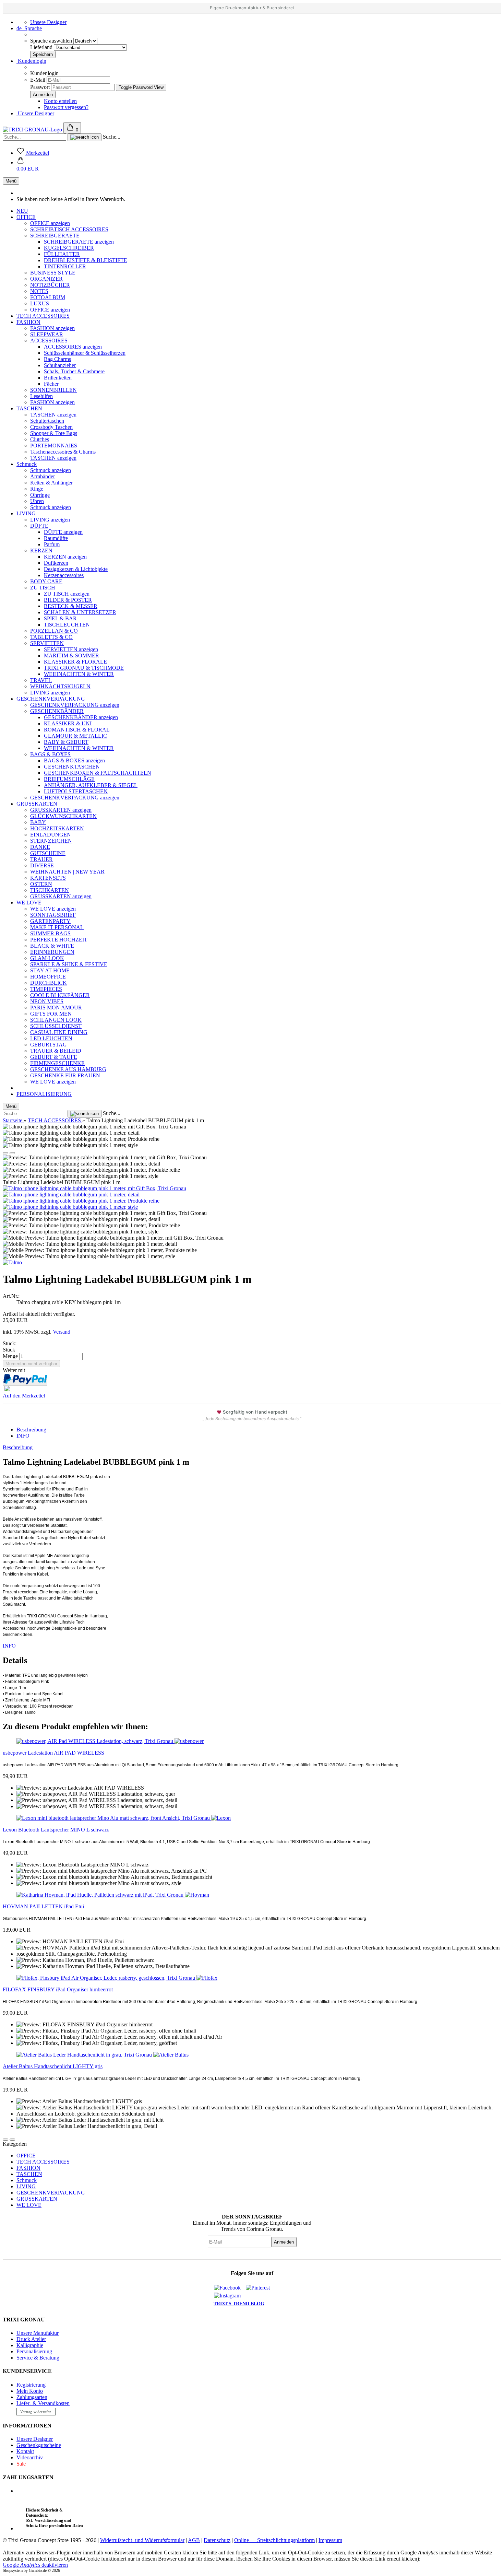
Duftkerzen (56, 563)
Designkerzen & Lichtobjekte (76, 569)
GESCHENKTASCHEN (72, 767)
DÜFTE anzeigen (63, 532)
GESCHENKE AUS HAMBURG (68, 1069)
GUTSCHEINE (48, 853)
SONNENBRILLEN (53, 390)
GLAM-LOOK (47, 958)
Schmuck (27, 464)
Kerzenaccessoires (64, 575)
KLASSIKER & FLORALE (75, 662)
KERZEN (41, 551)
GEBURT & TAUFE (54, 1057)
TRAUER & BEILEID (56, 1051)
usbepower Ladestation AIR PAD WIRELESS (53, 1753)
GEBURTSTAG (49, 1045)
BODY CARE (46, 581)
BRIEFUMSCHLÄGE (69, 779)
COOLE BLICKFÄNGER (60, 995)
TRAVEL (41, 680)
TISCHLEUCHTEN (67, 625)
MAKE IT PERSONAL (57, 927)
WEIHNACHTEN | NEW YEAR (67, 872)
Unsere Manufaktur (38, 2333)
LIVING (26, 513)
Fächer (51, 384)
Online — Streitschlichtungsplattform (274, 2540)
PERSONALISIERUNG (44, 1094)
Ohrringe (40, 495)
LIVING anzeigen (50, 520)
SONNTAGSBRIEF (53, 915)
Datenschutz (217, 2540)
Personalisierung (34, 2351)
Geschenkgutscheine (39, 2445)
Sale (21, 2464)
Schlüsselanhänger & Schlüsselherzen (85, 353)
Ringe (37, 489)
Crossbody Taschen (51, 427)
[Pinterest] (260, 2288)
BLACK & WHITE (52, 946)
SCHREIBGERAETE (55, 236)
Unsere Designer (48, 22)
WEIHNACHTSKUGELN (60, 686)
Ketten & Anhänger (51, 483)
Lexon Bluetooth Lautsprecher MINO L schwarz (56, 1830)
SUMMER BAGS (50, 933)
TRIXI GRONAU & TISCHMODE (84, 668)
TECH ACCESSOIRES (43, 316)
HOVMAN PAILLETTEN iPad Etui (43, 1906)
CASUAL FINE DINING (59, 1032)
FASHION (28, 322)
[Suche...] (85, 137)
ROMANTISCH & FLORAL (77, 730)
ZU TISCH (43, 588)
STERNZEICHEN (51, 841)
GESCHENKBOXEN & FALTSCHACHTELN (98, 773)
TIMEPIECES (46, 989)
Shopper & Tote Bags (54, 433)
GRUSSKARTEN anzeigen (61, 810)
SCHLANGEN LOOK (56, 1020)
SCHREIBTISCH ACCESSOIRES (69, 229)
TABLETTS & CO (51, 637)
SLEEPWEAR (47, 334)
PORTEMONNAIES (54, 446)
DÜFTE (39, 526)
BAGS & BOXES (50, 754)
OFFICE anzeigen (50, 223)
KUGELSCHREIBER (69, 248)
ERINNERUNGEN (52, 952)
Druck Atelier (31, 2339)
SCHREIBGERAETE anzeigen (79, 242)
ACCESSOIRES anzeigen (73, 347)
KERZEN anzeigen (65, 557)
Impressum (330, 2540)
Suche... (112, 137)
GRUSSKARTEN (37, 804)
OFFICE (26, 217)
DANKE (40, 847)
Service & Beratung (38, 2358)
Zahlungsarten (32, 2397)
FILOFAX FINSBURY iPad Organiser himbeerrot (58, 1989)
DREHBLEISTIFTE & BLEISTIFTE (86, 260)
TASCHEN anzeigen (53, 415)
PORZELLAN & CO (54, 631)
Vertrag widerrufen (36, 2412)
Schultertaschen (47, 421)
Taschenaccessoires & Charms (63, 452)
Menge (10, 1356)
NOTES (39, 291)
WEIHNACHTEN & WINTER (79, 674)
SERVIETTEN (47, 643)
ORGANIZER (46, 279)
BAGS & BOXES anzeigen (74, 760)
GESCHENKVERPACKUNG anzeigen (75, 705)
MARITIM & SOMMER (71, 655)
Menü (11, 181)
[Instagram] (230, 2296)
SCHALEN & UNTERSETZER (80, 612)
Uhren (37, 501)
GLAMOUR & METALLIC (75, 736)
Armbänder (43, 476)
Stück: (10, 1343)
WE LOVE (29, 903)
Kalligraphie (30, 2345)
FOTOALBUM (48, 297)
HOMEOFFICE (48, 977)
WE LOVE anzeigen (53, 909)
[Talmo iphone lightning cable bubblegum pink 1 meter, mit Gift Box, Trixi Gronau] (94, 1188)
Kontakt (25, 2451)
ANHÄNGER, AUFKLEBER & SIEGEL (91, 785)
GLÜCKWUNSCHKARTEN (63, 816)
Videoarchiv (30, 2457)
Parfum (52, 544)
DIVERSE (42, 865)
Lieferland (42, 47)
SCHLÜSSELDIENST (56, 1026)
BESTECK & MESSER (71, 606)
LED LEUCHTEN (51, 1038)
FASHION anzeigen (52, 328)
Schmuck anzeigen (51, 470)
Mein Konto (30, 2391)
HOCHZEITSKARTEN (57, 828)
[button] (28, 166)
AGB (194, 2540)
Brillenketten (58, 378)
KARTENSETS (48, 878)
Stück (9, 1350)
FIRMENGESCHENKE (57, 1063)
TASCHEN (29, 408)
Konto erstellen (60, 101)
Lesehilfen (41, 396)
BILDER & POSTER (68, 600)
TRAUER (41, 859)
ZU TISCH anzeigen (67, 594)
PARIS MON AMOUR (56, 1008)
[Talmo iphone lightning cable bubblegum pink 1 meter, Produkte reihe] (81, 1201)
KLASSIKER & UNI (68, 723)
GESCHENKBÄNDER (57, 711)
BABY (38, 822)
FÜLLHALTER (62, 254)
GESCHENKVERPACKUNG (51, 699)
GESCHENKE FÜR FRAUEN (65, 1075)
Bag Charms (57, 359)
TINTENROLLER (65, 266)
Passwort (40, 87)
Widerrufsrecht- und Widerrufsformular (142, 2540)
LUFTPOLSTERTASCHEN (76, 791)
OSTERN (41, 884)
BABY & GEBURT (66, 742)
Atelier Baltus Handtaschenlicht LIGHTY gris (53, 2066)
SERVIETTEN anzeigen (71, 649)
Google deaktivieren (35, 2565)
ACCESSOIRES (49, 341)
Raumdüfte (56, 538)
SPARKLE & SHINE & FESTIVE (69, 964)
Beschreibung (31, 1430)
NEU (22, 211)
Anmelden (284, 2242)
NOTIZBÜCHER (50, 285)
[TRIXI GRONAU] (33, 130)
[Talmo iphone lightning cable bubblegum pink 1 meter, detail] (71, 1195)
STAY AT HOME (50, 970)
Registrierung (31, 2385)
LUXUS (40, 303)
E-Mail (38, 80)
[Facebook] (230, 2288)
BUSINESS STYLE (53, 273)
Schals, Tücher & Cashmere (74, 371)
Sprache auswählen (52, 41)
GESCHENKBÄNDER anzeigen (81, 717)
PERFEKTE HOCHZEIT (59, 940)
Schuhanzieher (60, 365)
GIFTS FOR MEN (51, 1014)
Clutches (40, 439)
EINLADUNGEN (51, 835)
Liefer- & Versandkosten (43, 2403)
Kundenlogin (31, 61)
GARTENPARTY (50, 921)
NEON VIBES (47, 1001)
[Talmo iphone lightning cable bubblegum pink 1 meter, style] (70, 1207)
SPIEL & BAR (60, 618)
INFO (23, 1436)
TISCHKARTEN (50, 890)
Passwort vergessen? (66, 107)
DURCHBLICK (49, 983)
